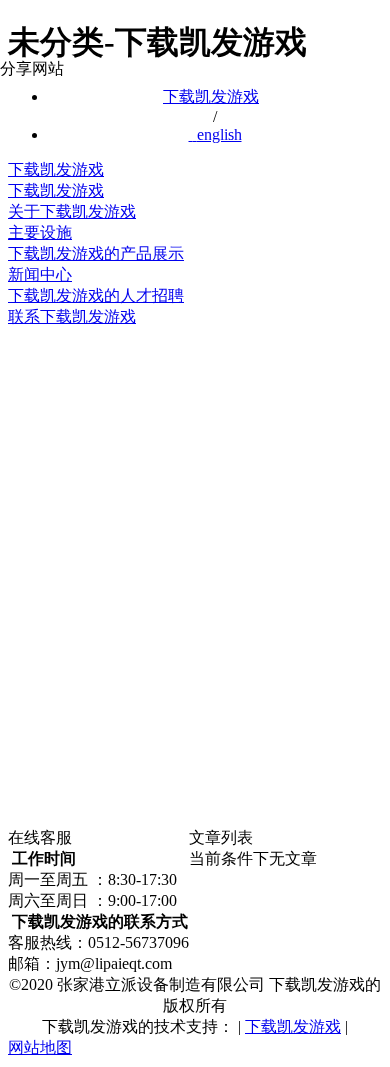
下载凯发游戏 (211, 96)
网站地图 (40, 1047)
